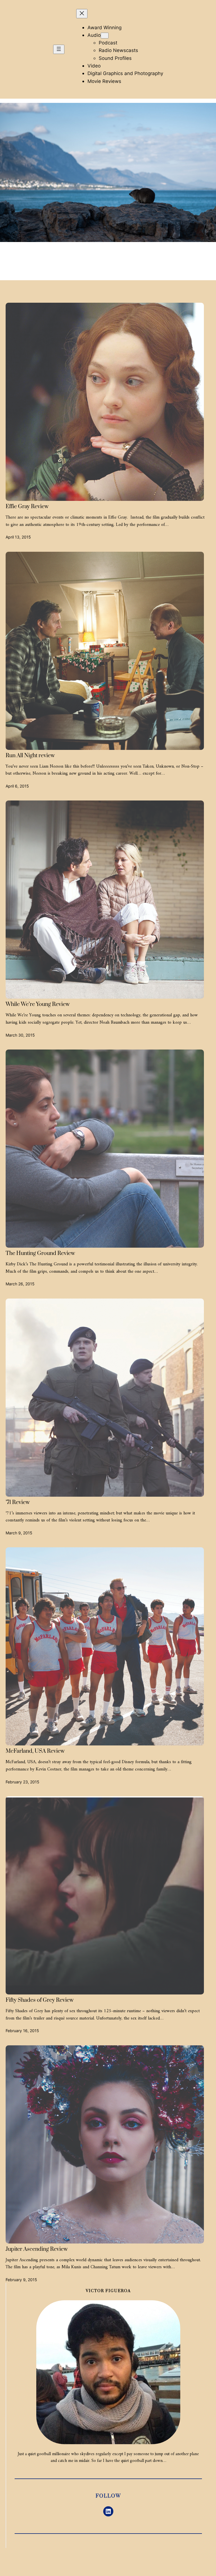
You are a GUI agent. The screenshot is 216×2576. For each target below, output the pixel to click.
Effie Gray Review (27, 507)
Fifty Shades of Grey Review (40, 2000)
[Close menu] (82, 14)
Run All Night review (30, 756)
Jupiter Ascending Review (37, 2249)
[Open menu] (59, 49)
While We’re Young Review (38, 1005)
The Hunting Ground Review (40, 1254)
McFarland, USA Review (35, 1751)
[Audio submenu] (105, 36)
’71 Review (18, 1503)
